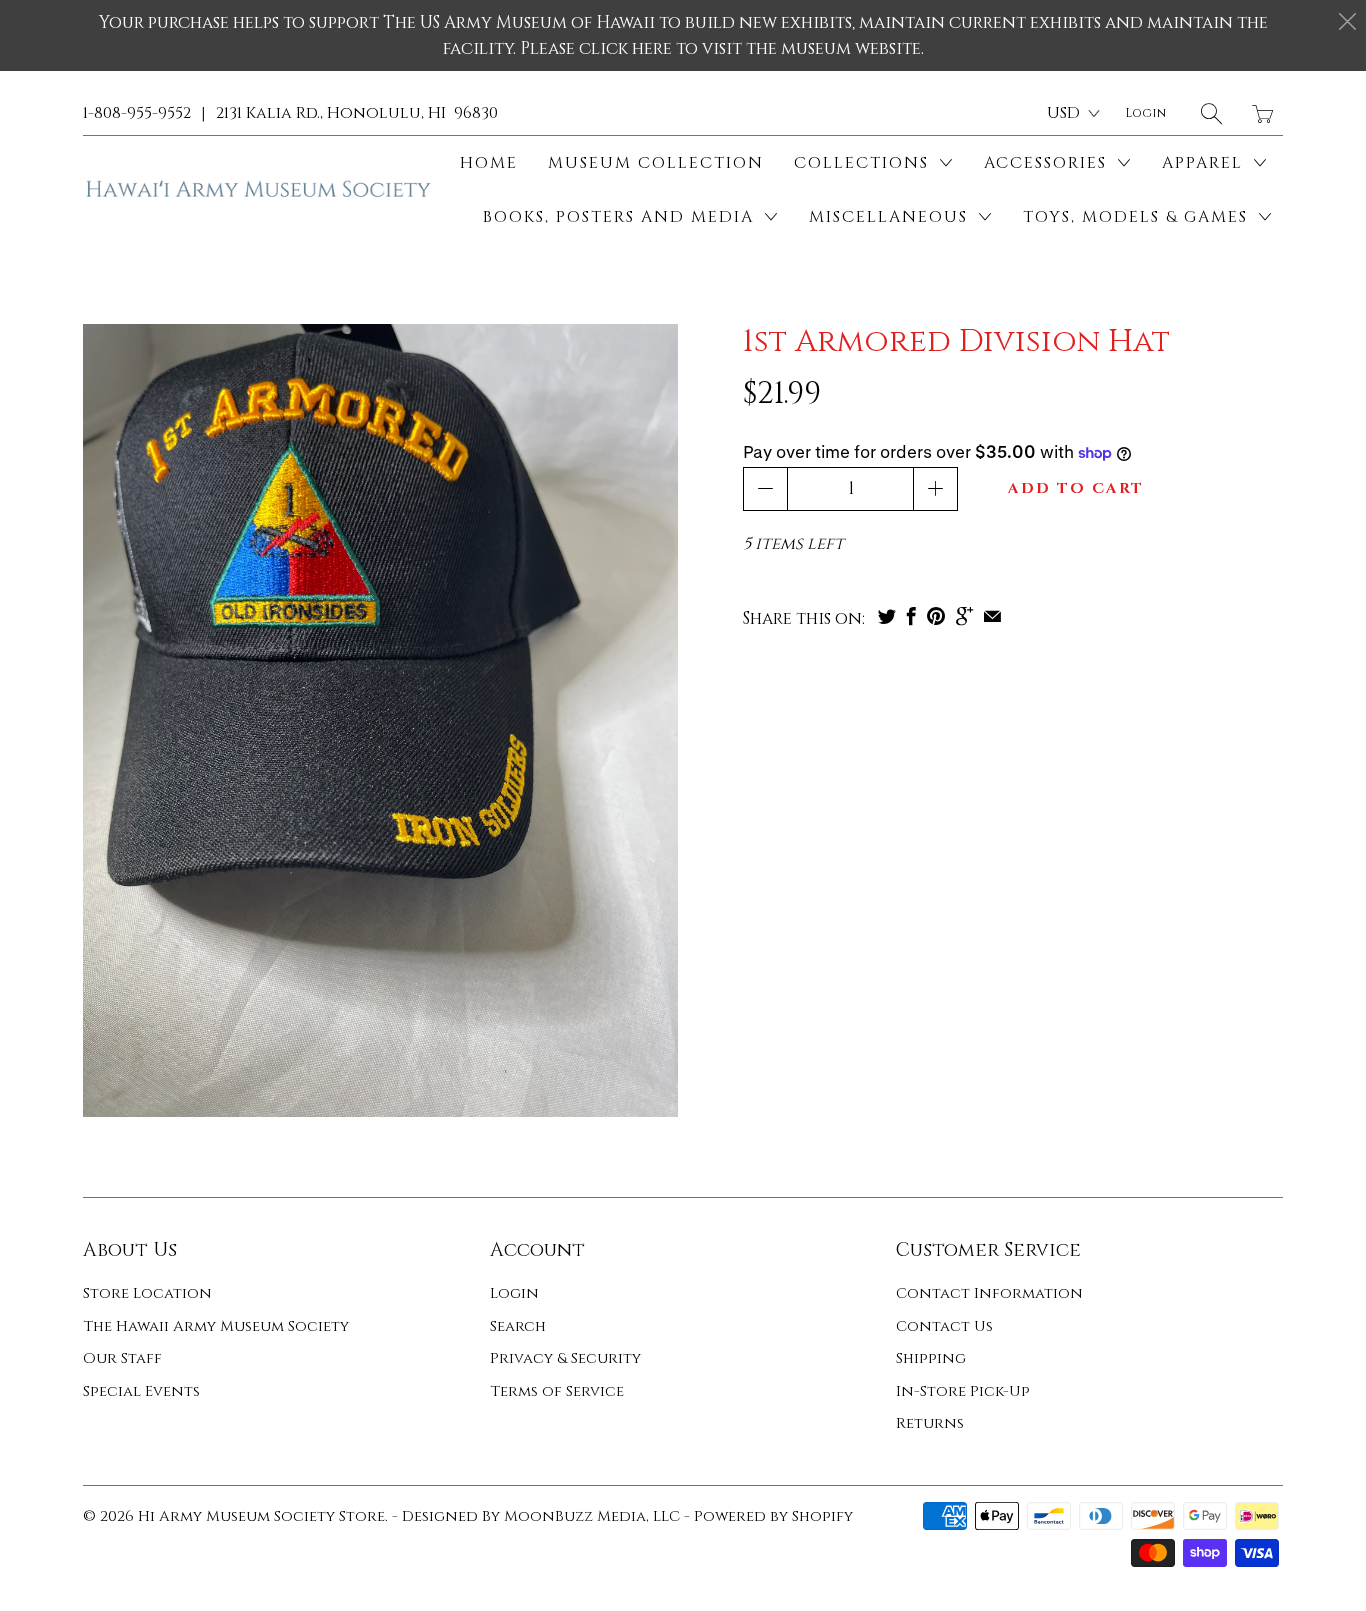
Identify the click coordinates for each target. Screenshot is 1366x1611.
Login (514, 1293)
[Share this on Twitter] (887, 616)
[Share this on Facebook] (911, 616)
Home (489, 163)
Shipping (931, 1358)
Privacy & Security (565, 1358)
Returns (930, 1423)
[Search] (1211, 113)
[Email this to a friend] (992, 616)
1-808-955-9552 (137, 113)
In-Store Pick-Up (963, 1391)
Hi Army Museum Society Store (261, 1516)
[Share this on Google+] (964, 616)
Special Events (141, 1391)
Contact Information (989, 1293)
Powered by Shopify (773, 1516)
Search (518, 1326)
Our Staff (122, 1358)
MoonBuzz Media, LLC (592, 1516)
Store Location (147, 1293)
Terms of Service (557, 1391)
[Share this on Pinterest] (936, 616)
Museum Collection (656, 163)
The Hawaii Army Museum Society (216, 1326)
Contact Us (944, 1326)
